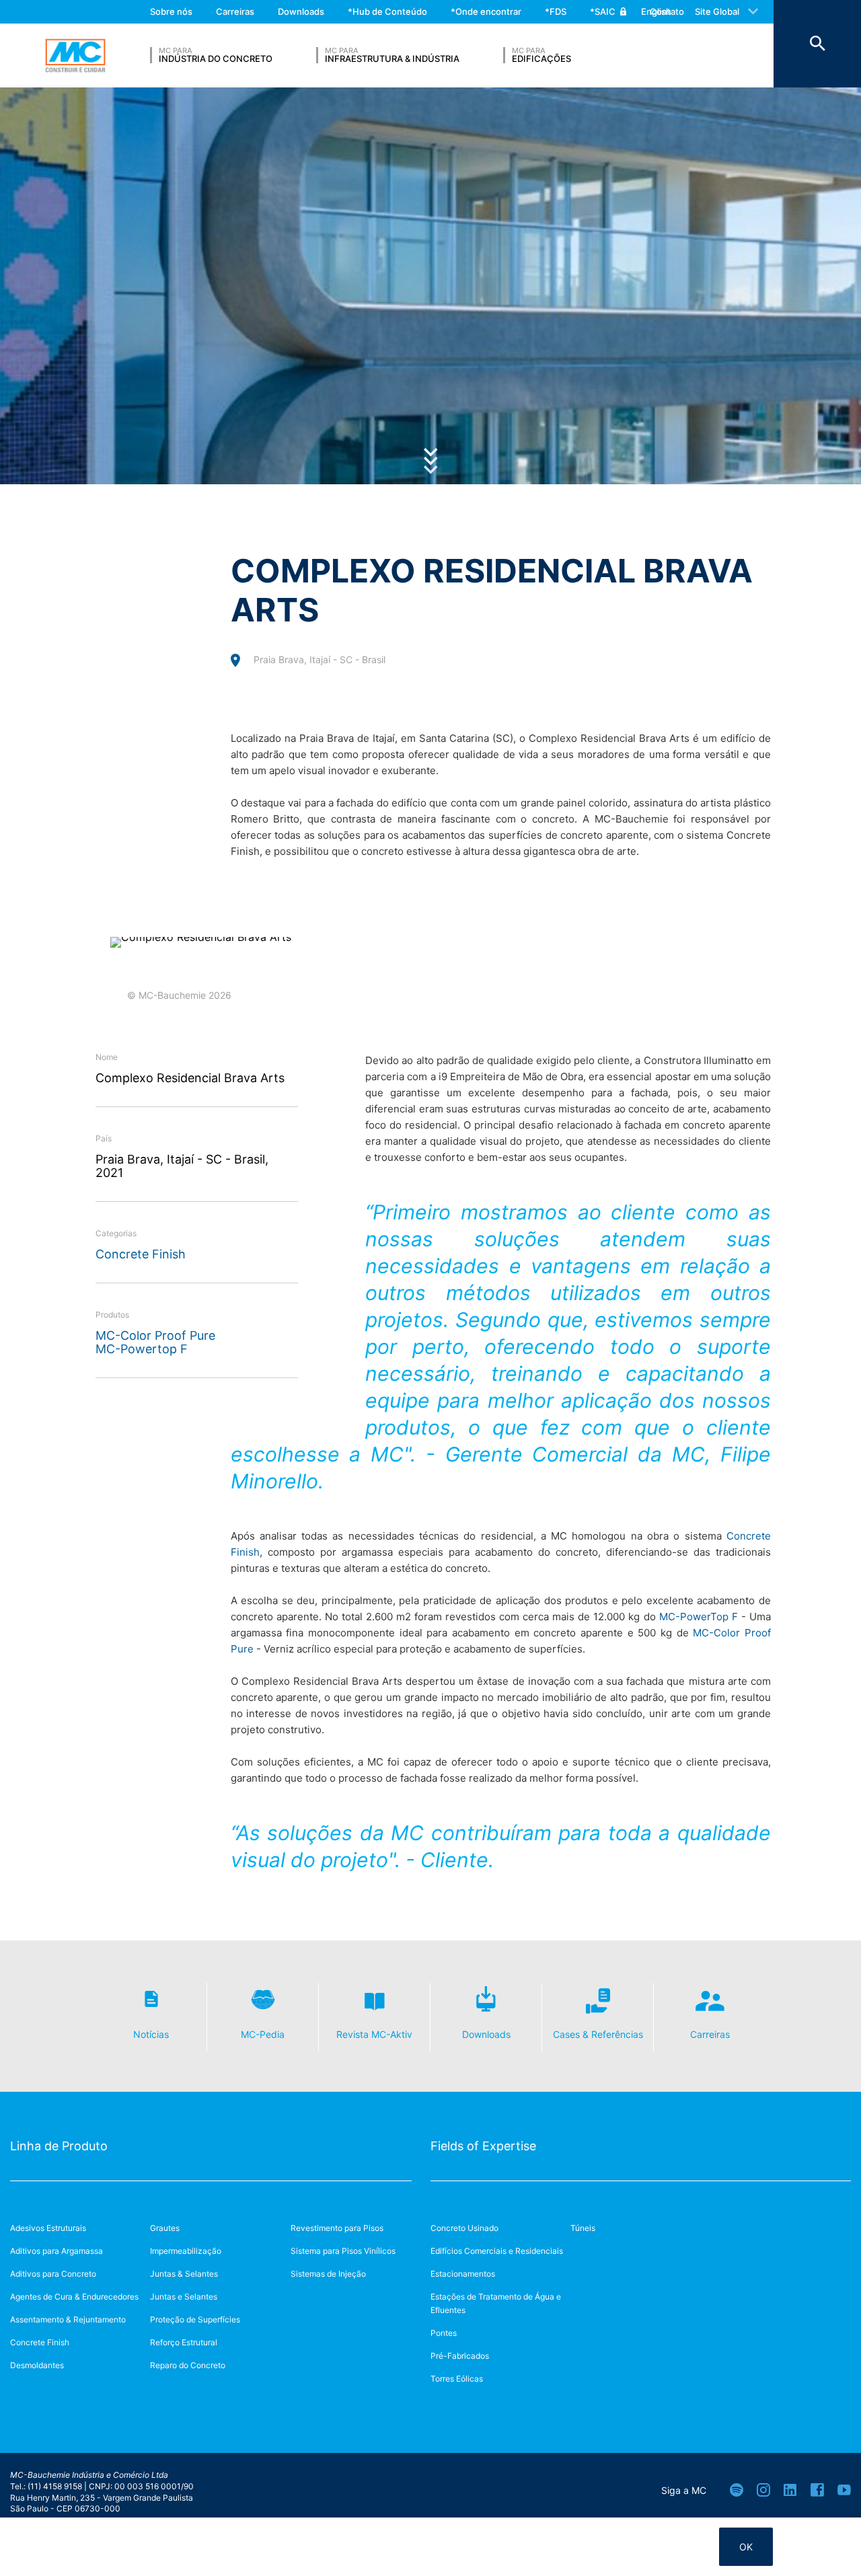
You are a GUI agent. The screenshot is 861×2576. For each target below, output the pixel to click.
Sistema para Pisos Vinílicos (343, 2251)
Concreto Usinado (464, 2228)
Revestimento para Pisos (337, 2228)
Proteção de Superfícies (195, 2319)
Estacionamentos (463, 2274)
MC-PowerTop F (699, 1617)
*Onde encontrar (486, 11)
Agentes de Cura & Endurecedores (74, 2297)
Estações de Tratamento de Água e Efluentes (496, 2303)
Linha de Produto (59, 2146)
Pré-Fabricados (460, 2356)
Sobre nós (171, 11)
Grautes (165, 2228)
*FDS (556, 11)
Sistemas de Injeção (328, 2274)
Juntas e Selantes (184, 2297)
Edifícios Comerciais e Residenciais (497, 2251)
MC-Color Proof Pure (155, 1335)
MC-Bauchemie (75, 56)
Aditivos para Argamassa (57, 2251)
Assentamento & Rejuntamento (68, 2319)
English (656, 11)
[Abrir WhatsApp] (827, 2542)
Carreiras (235, 11)
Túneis (583, 2228)
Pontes (444, 2333)
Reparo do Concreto (188, 2365)
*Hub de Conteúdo (387, 11)
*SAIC (603, 11)
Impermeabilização (186, 2251)
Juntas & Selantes (184, 2274)
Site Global (717, 11)
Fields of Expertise (483, 2146)
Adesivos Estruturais (48, 2228)
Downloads (301, 11)
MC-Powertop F (142, 1349)
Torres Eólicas (457, 2379)
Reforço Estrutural (184, 2342)
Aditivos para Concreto (53, 2274)
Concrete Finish (141, 1254)
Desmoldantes (37, 2365)
